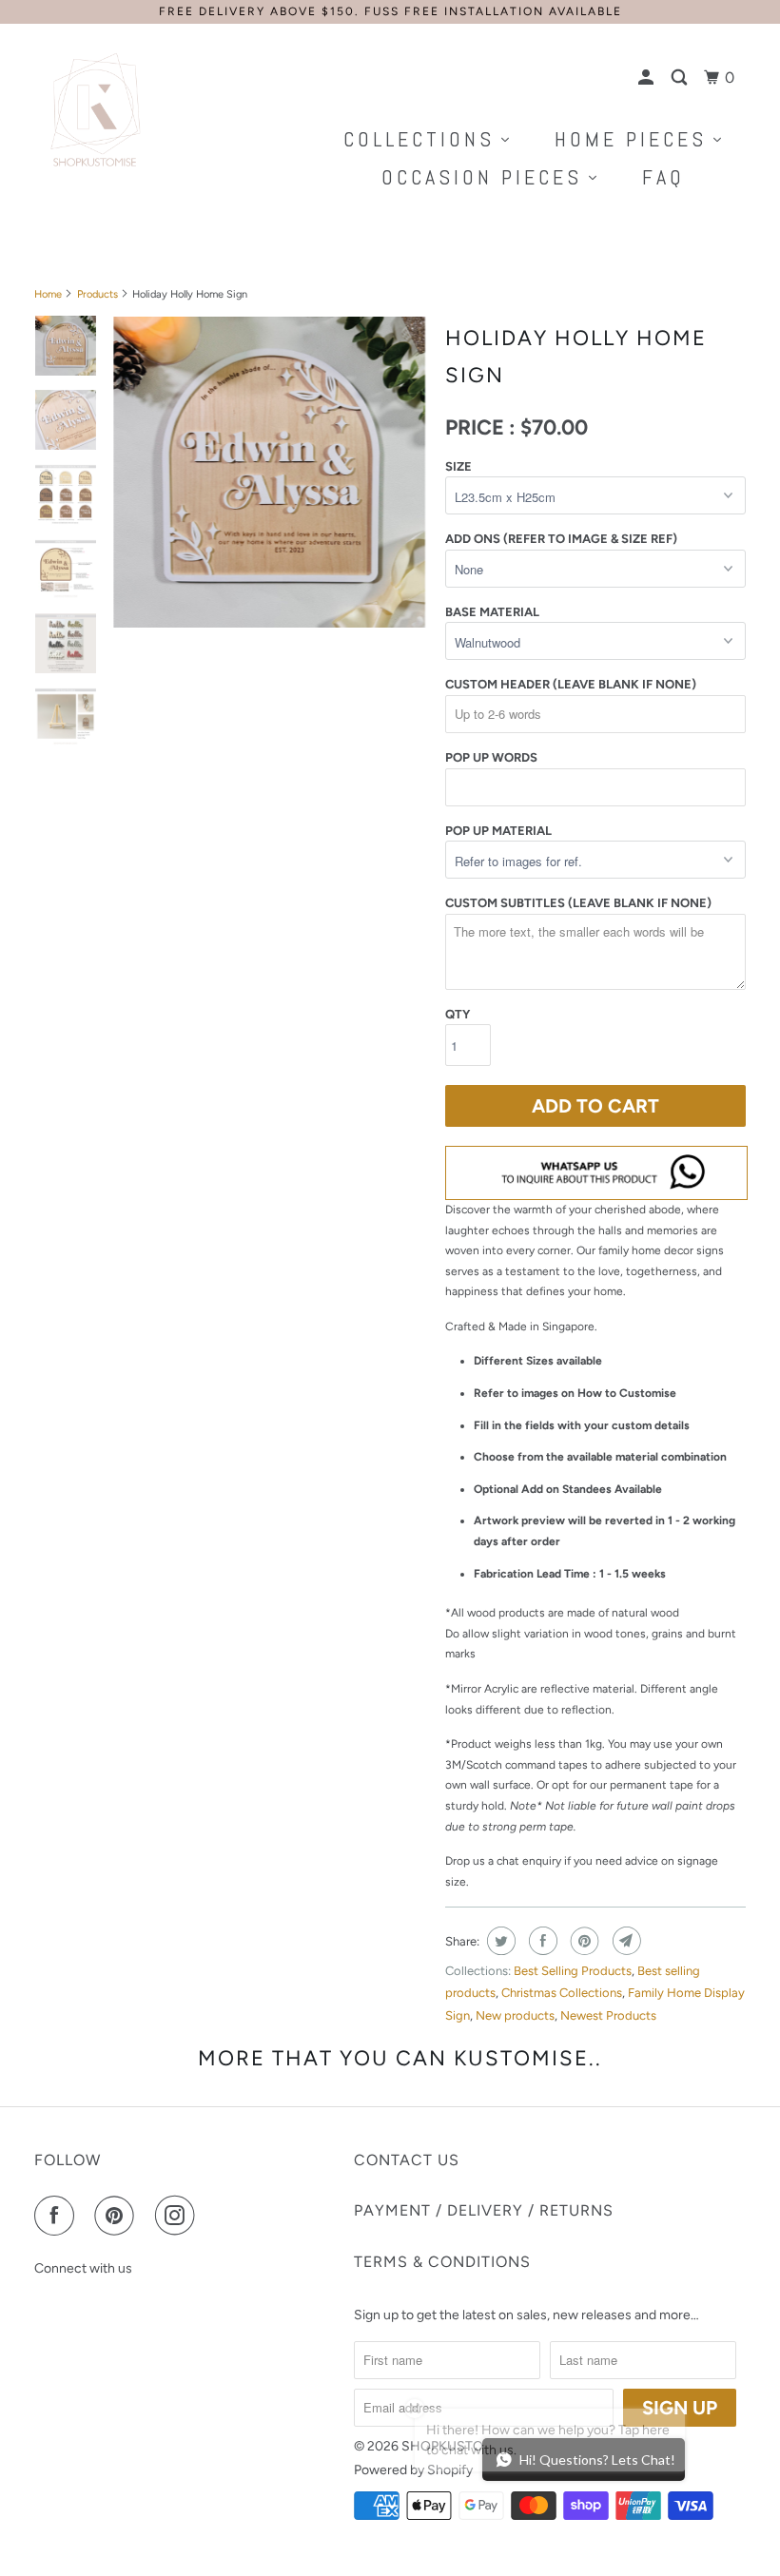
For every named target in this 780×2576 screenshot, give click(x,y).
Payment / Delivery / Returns (484, 2210)
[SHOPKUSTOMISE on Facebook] (58, 2216)
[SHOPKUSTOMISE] (93, 110)
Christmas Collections (562, 1993)
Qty (458, 1014)
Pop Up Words (491, 757)
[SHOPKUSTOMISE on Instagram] (179, 2216)
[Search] (681, 78)
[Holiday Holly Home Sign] (269, 473)
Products (97, 294)
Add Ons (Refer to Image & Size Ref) (561, 539)
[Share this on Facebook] (541, 1941)
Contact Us (407, 2160)
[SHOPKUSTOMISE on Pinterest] (118, 2216)
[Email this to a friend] (624, 1941)
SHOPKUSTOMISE (458, 2446)
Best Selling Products (573, 1971)
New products (515, 2015)
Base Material (492, 612)
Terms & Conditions (442, 2262)
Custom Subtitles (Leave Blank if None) (578, 903)
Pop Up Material (498, 831)
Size (458, 466)
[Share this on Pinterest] (583, 1941)
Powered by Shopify (413, 2470)
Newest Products (608, 2015)
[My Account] (648, 78)
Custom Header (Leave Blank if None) (571, 684)
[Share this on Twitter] (499, 1941)
